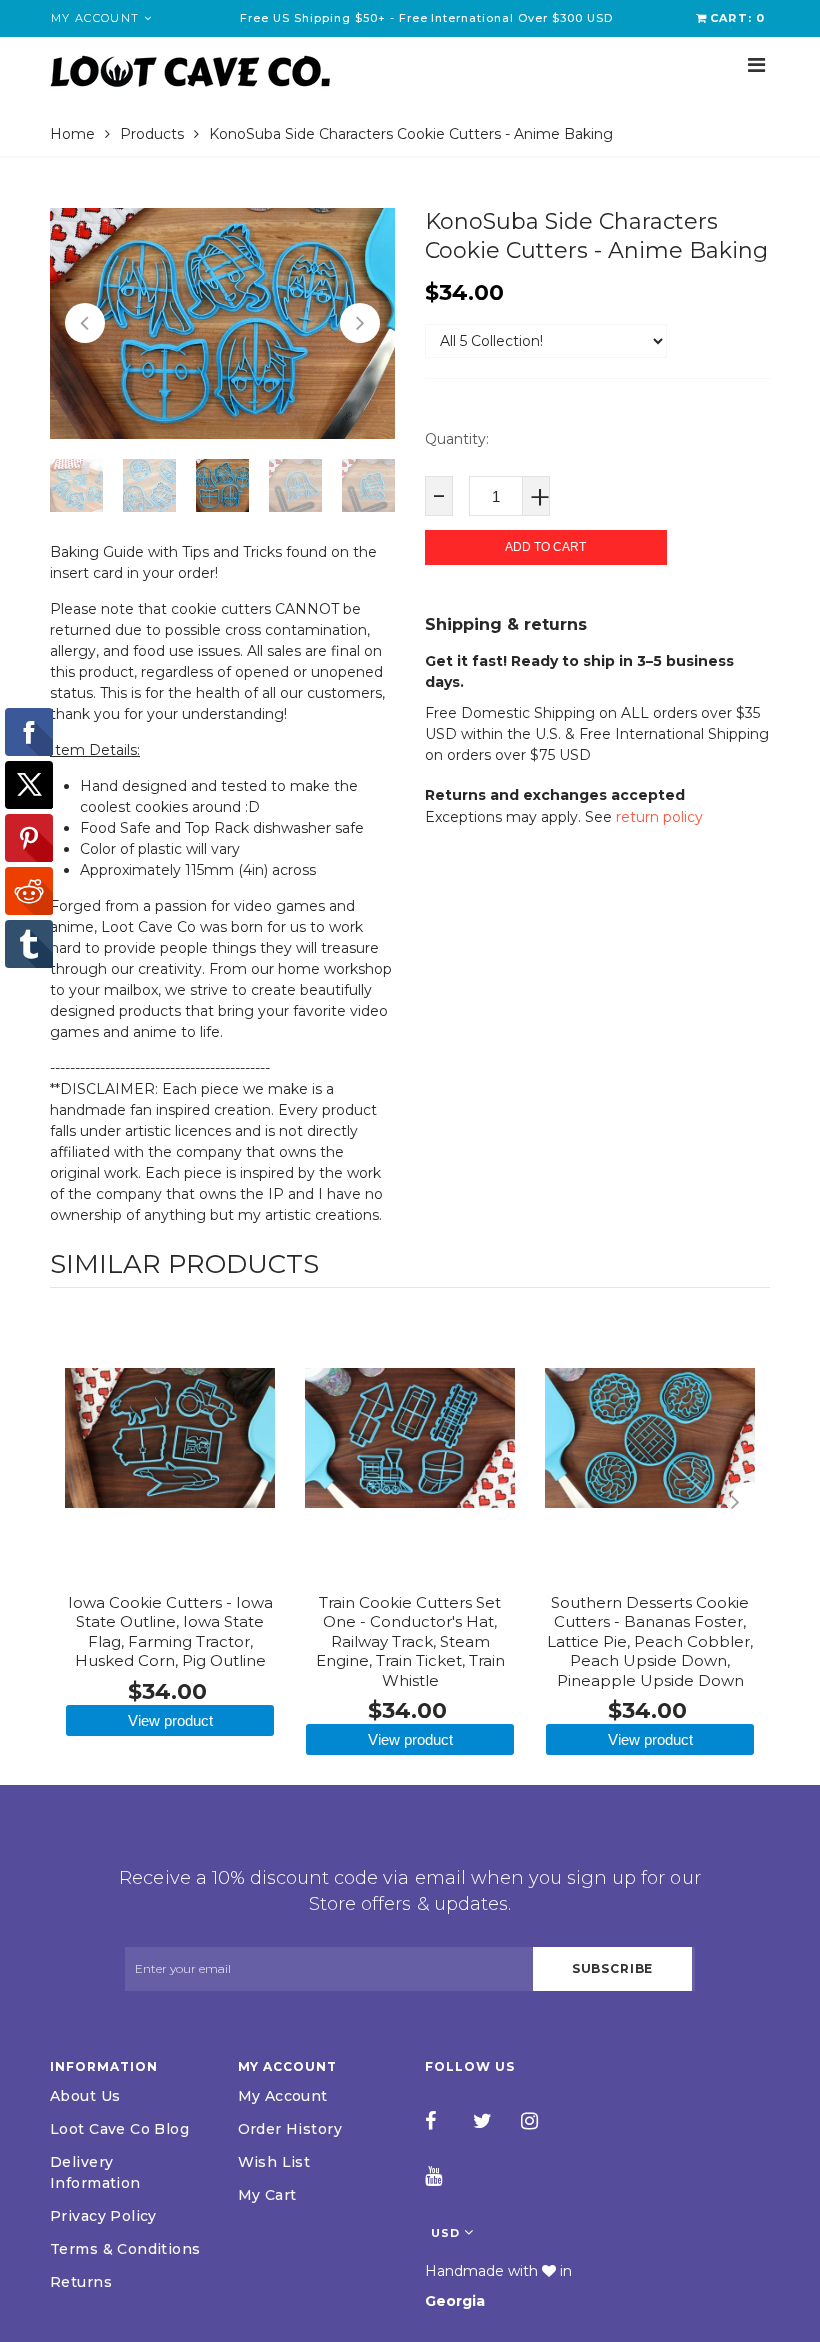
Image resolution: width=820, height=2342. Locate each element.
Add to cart (545, 547)
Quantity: (457, 439)
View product (170, 1720)
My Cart (267, 2195)
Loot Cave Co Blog (119, 2129)
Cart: (737, 18)
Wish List (274, 2162)
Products (152, 134)
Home (72, 134)
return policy (659, 817)
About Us (85, 2096)
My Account (283, 2096)
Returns (81, 2282)
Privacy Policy (103, 2216)
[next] (750, 1502)
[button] (85, 323)
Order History (290, 2129)
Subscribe (613, 1968)
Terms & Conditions (125, 2249)
